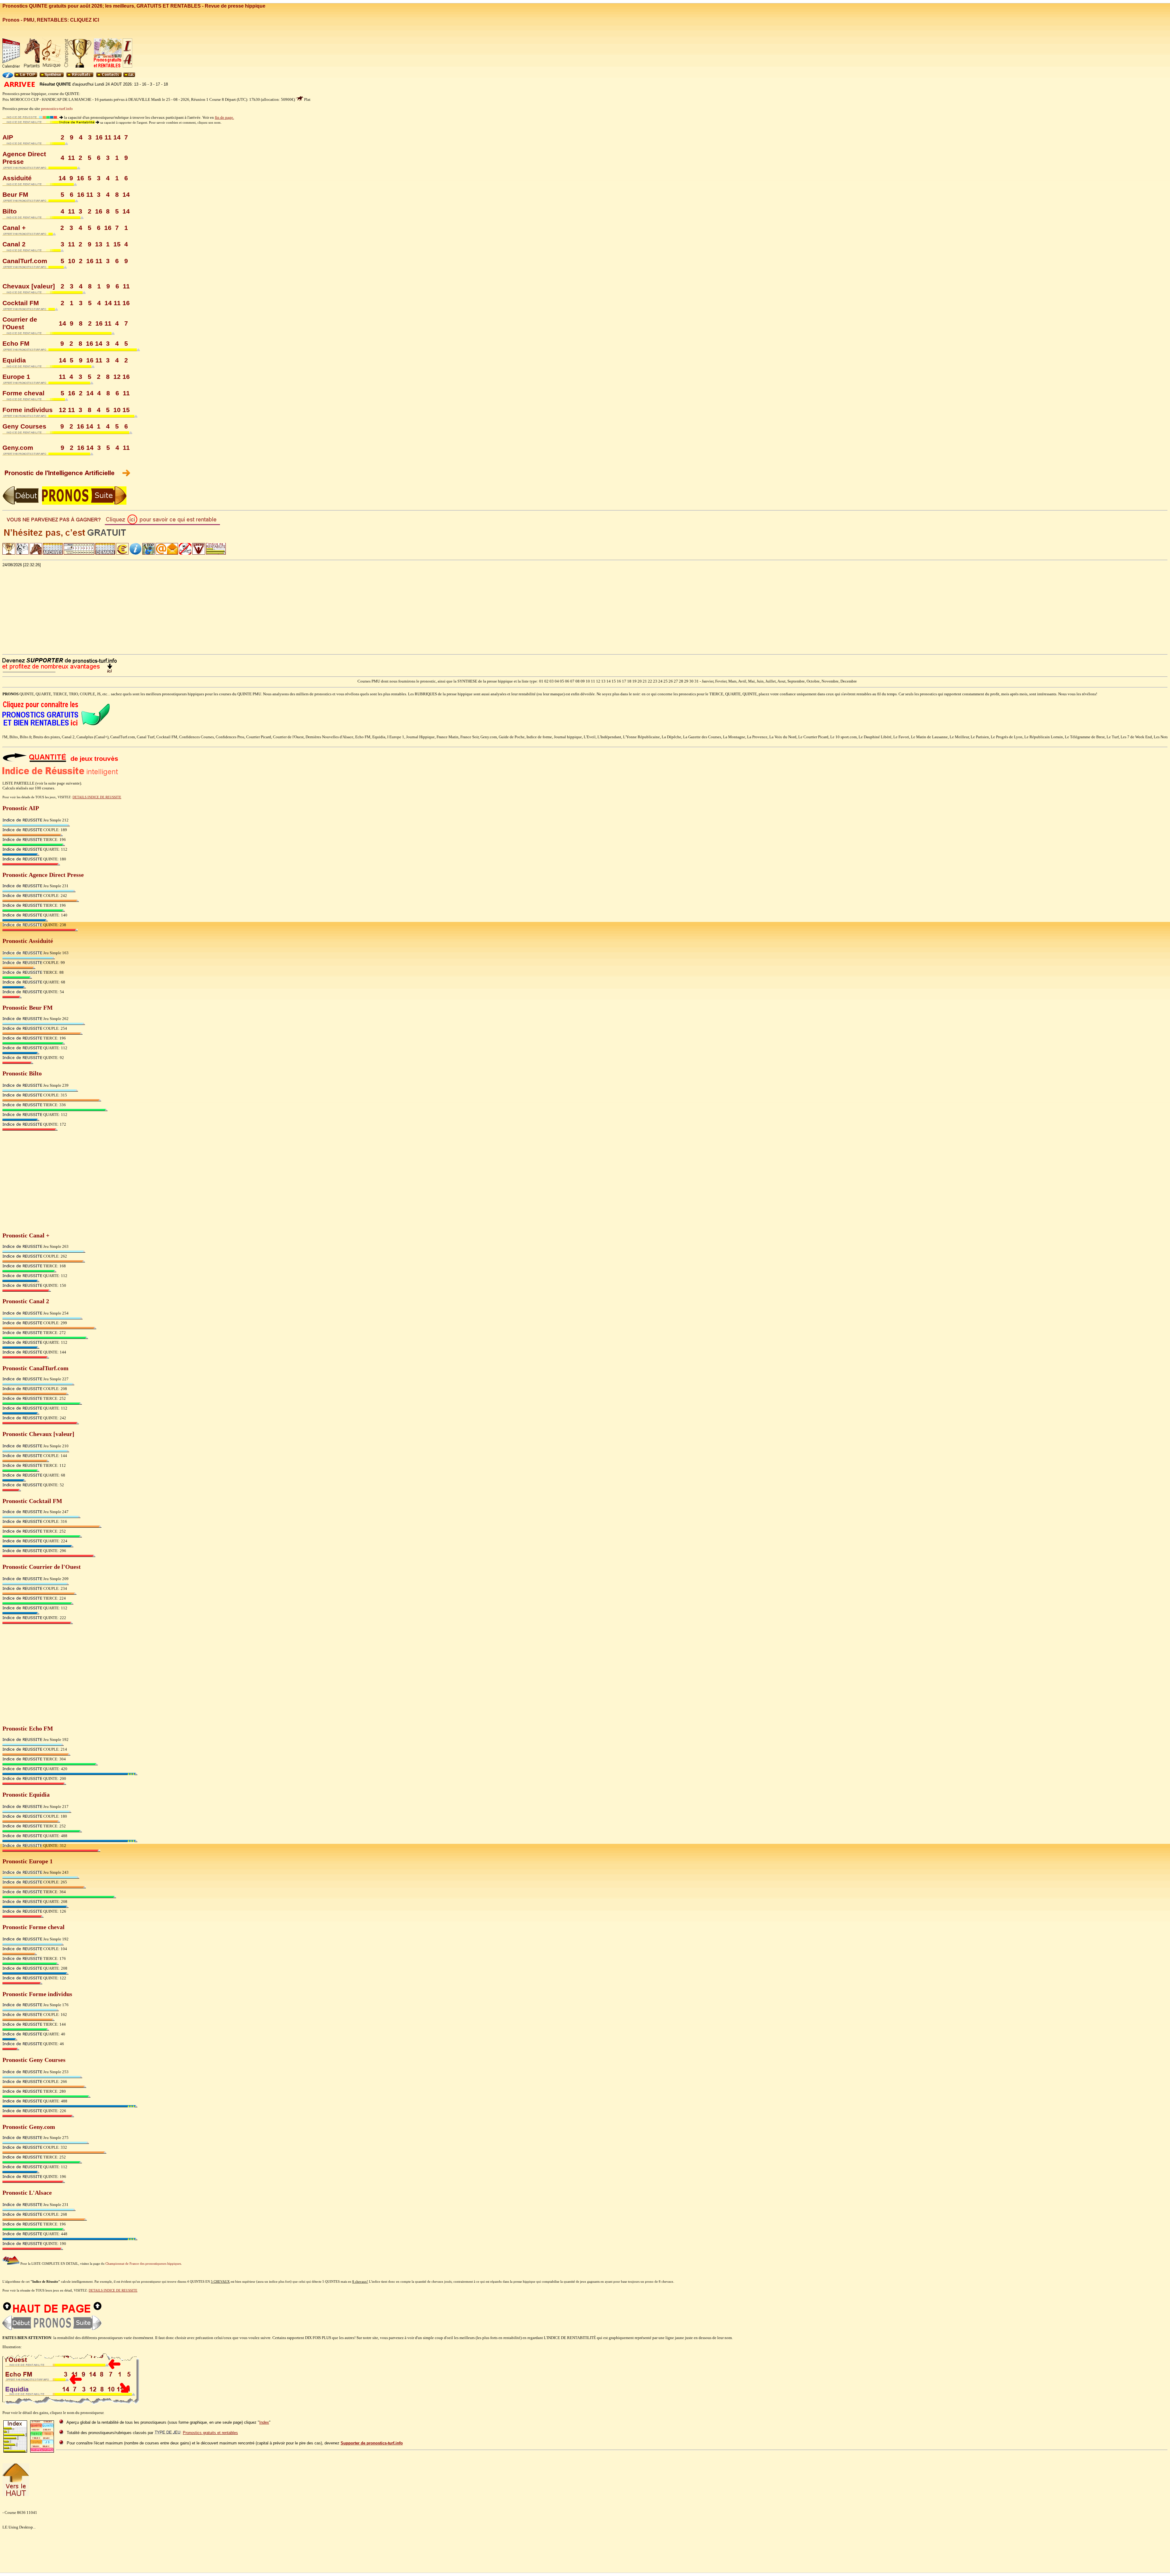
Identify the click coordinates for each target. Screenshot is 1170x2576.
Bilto (10, 211)
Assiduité (17, 178)
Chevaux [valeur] (29, 286)
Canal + (14, 228)
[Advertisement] (585, 610)
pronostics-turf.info (57, 109)
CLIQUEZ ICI (85, 20)
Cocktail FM (21, 303)
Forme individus (28, 410)
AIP (8, 137)
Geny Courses (24, 426)
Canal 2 (14, 244)
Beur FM (15, 195)
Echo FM (16, 344)
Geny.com (18, 448)
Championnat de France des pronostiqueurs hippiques (143, 2264)
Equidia (14, 360)
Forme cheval (23, 393)
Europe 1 (16, 377)
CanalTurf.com (25, 261)
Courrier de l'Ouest (20, 323)
